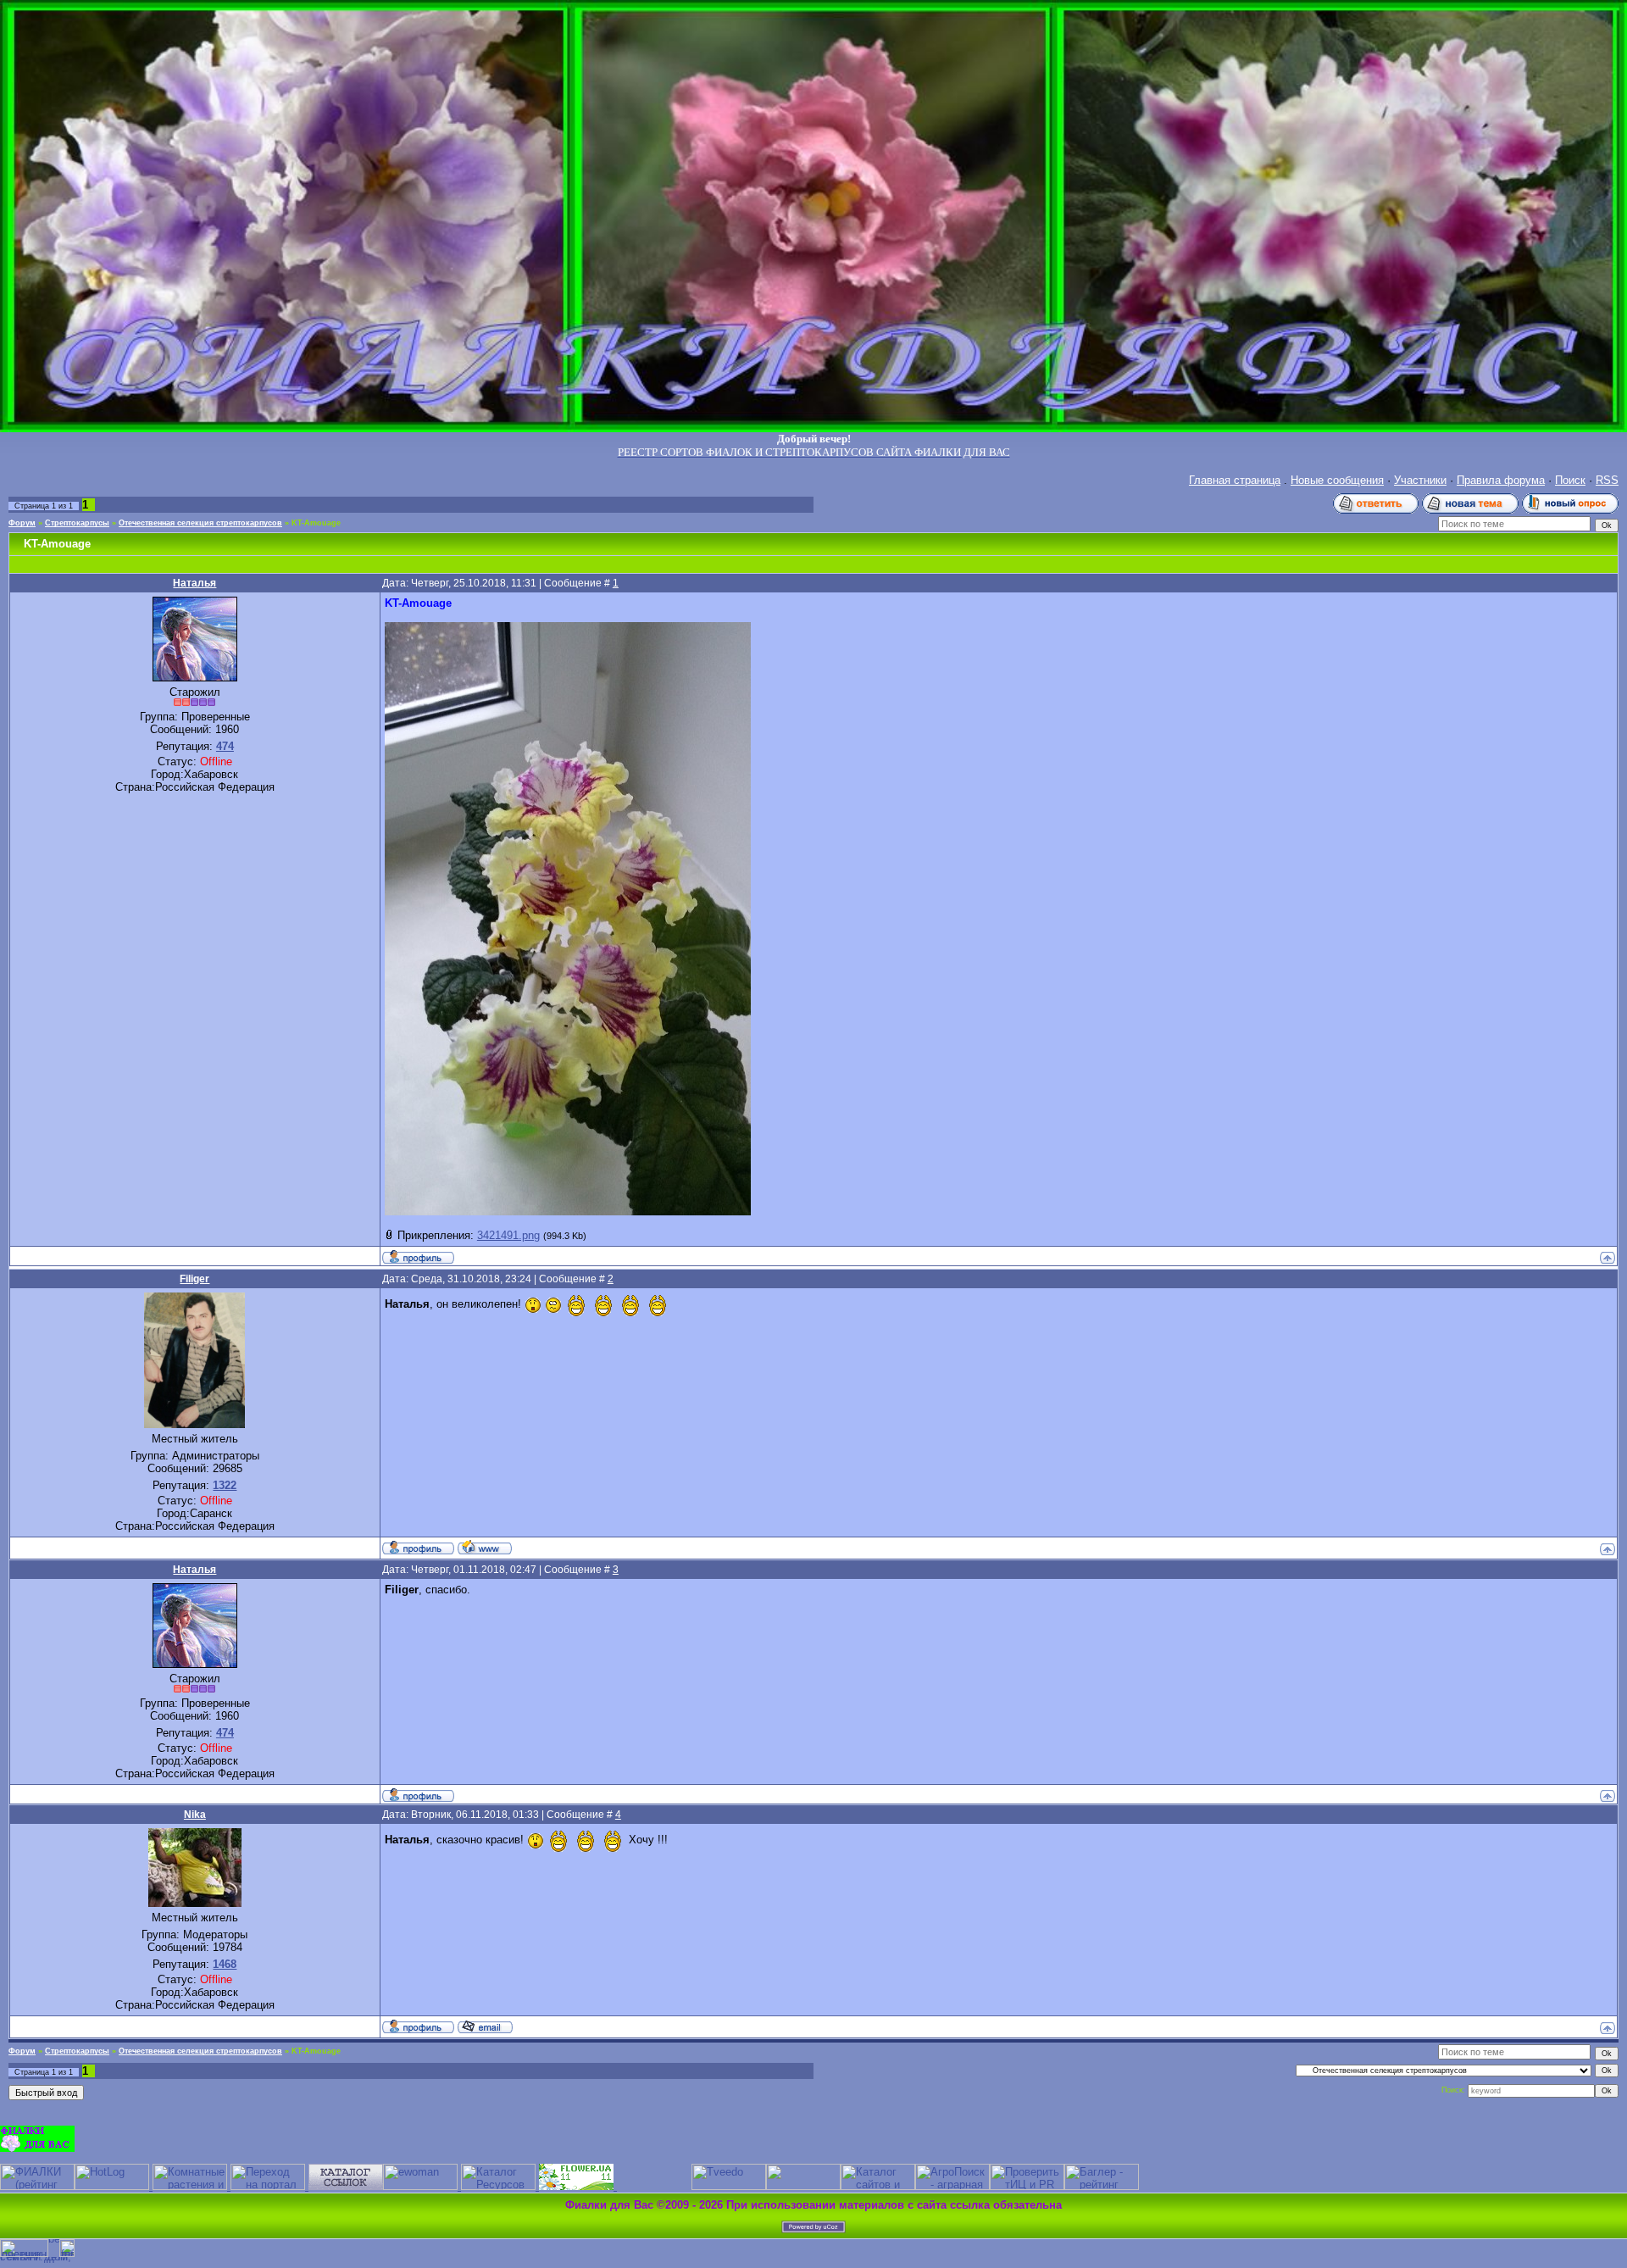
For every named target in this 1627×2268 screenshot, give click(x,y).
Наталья (194, 583)
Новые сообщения (1337, 480)
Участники (1420, 480)
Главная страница (1235, 480)
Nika (195, 1815)
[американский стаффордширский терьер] (346, 2186)
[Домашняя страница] (485, 1547)
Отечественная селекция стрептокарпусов (200, 523)
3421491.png (508, 1235)
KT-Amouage (316, 523)
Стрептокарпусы (77, 523)
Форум (22, 523)
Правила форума (1501, 480)
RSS (1607, 480)
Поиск (1570, 480)
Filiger (194, 1279)
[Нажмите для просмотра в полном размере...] (568, 1212)
